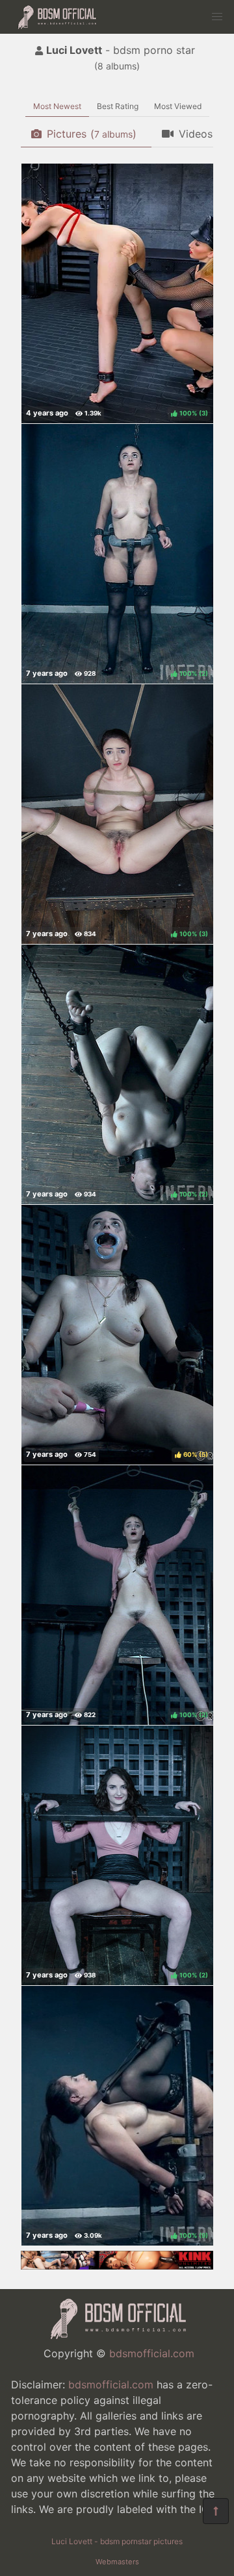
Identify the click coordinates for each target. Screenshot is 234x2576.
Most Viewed (178, 106)
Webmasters (117, 2562)
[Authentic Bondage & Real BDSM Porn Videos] (117, 2266)
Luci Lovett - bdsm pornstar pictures (117, 2541)
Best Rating (118, 106)
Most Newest (57, 106)
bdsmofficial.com (152, 2353)
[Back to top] (216, 2511)
